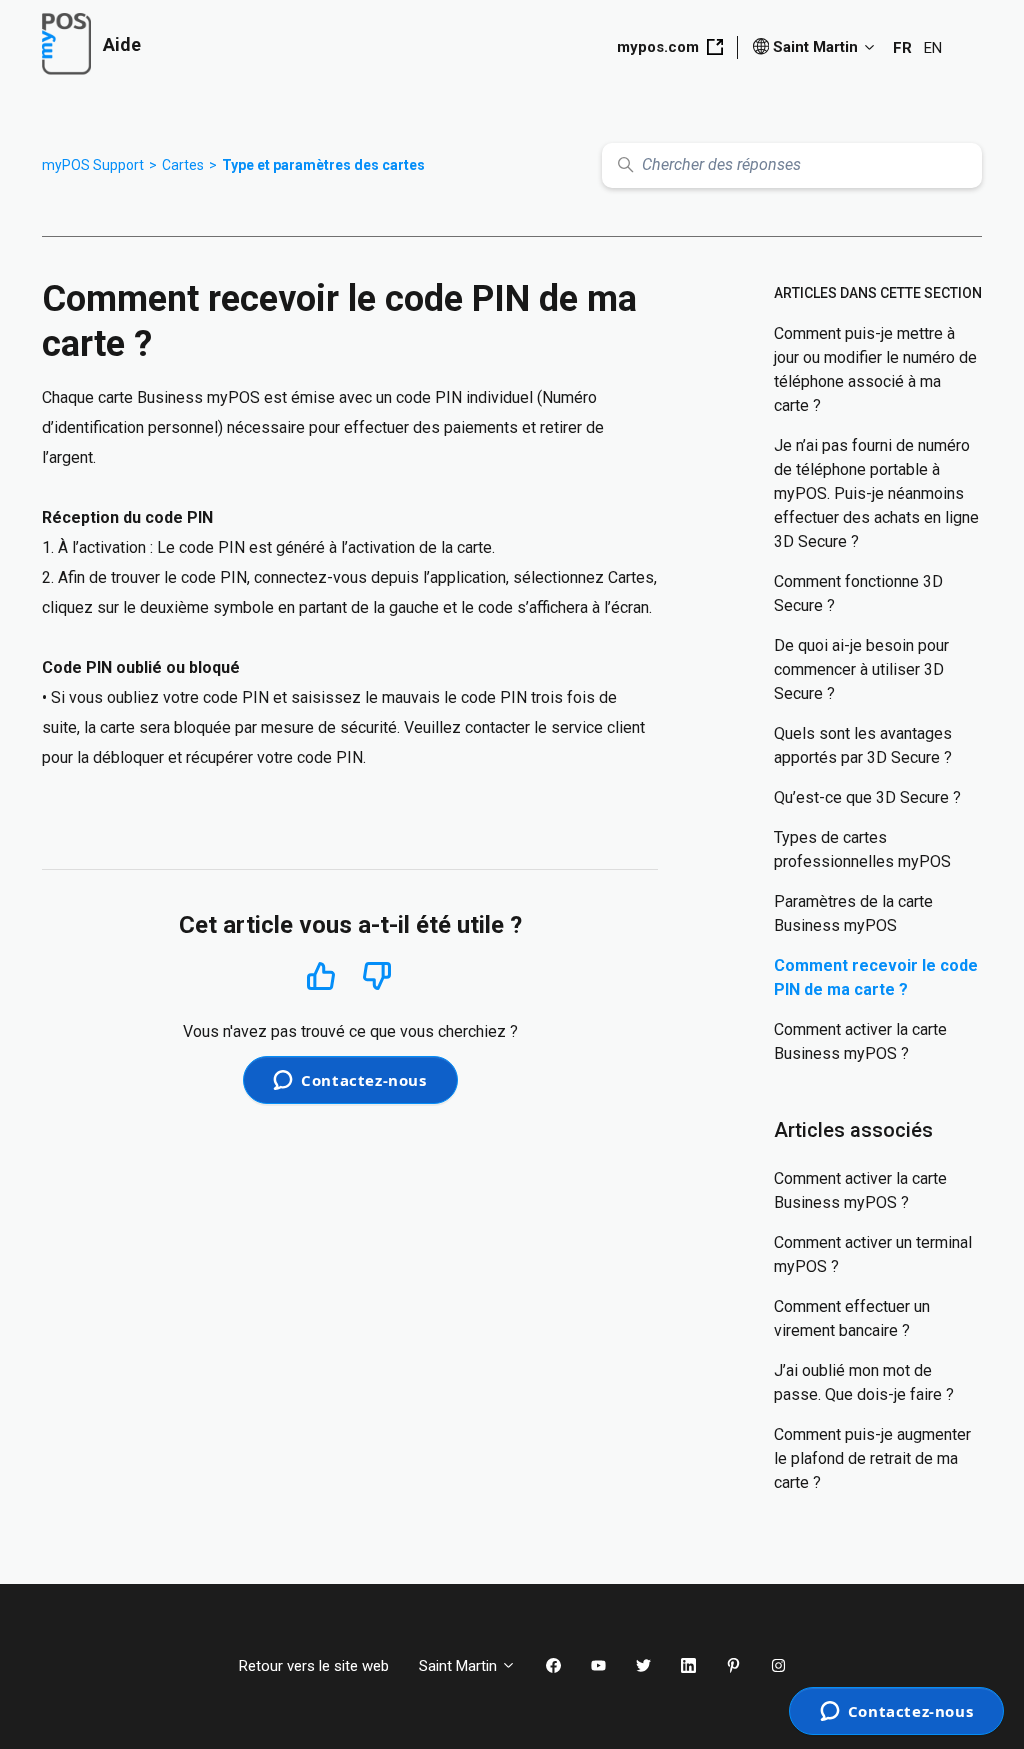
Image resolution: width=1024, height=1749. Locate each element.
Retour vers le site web (314, 1666)
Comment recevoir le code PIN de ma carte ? (876, 977)
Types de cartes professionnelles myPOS (862, 849)
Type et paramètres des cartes (323, 165)
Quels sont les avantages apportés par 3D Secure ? (863, 745)
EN (933, 48)
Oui (320, 975)
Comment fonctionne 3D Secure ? (858, 593)
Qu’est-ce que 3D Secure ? (867, 797)
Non (377, 976)
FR (902, 48)
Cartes (183, 165)
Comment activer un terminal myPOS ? (873, 1254)
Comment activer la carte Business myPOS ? (860, 1041)
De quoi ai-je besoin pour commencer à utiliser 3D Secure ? (861, 669)
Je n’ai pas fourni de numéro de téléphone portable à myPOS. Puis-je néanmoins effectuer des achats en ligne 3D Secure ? (876, 493)
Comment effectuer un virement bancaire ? (852, 1318)
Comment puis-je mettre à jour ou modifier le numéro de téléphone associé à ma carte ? (875, 369)
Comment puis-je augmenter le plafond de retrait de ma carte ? (872, 1458)
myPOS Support (93, 165)
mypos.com (658, 47)
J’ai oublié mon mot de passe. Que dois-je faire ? (864, 1382)
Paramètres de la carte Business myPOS (853, 913)
